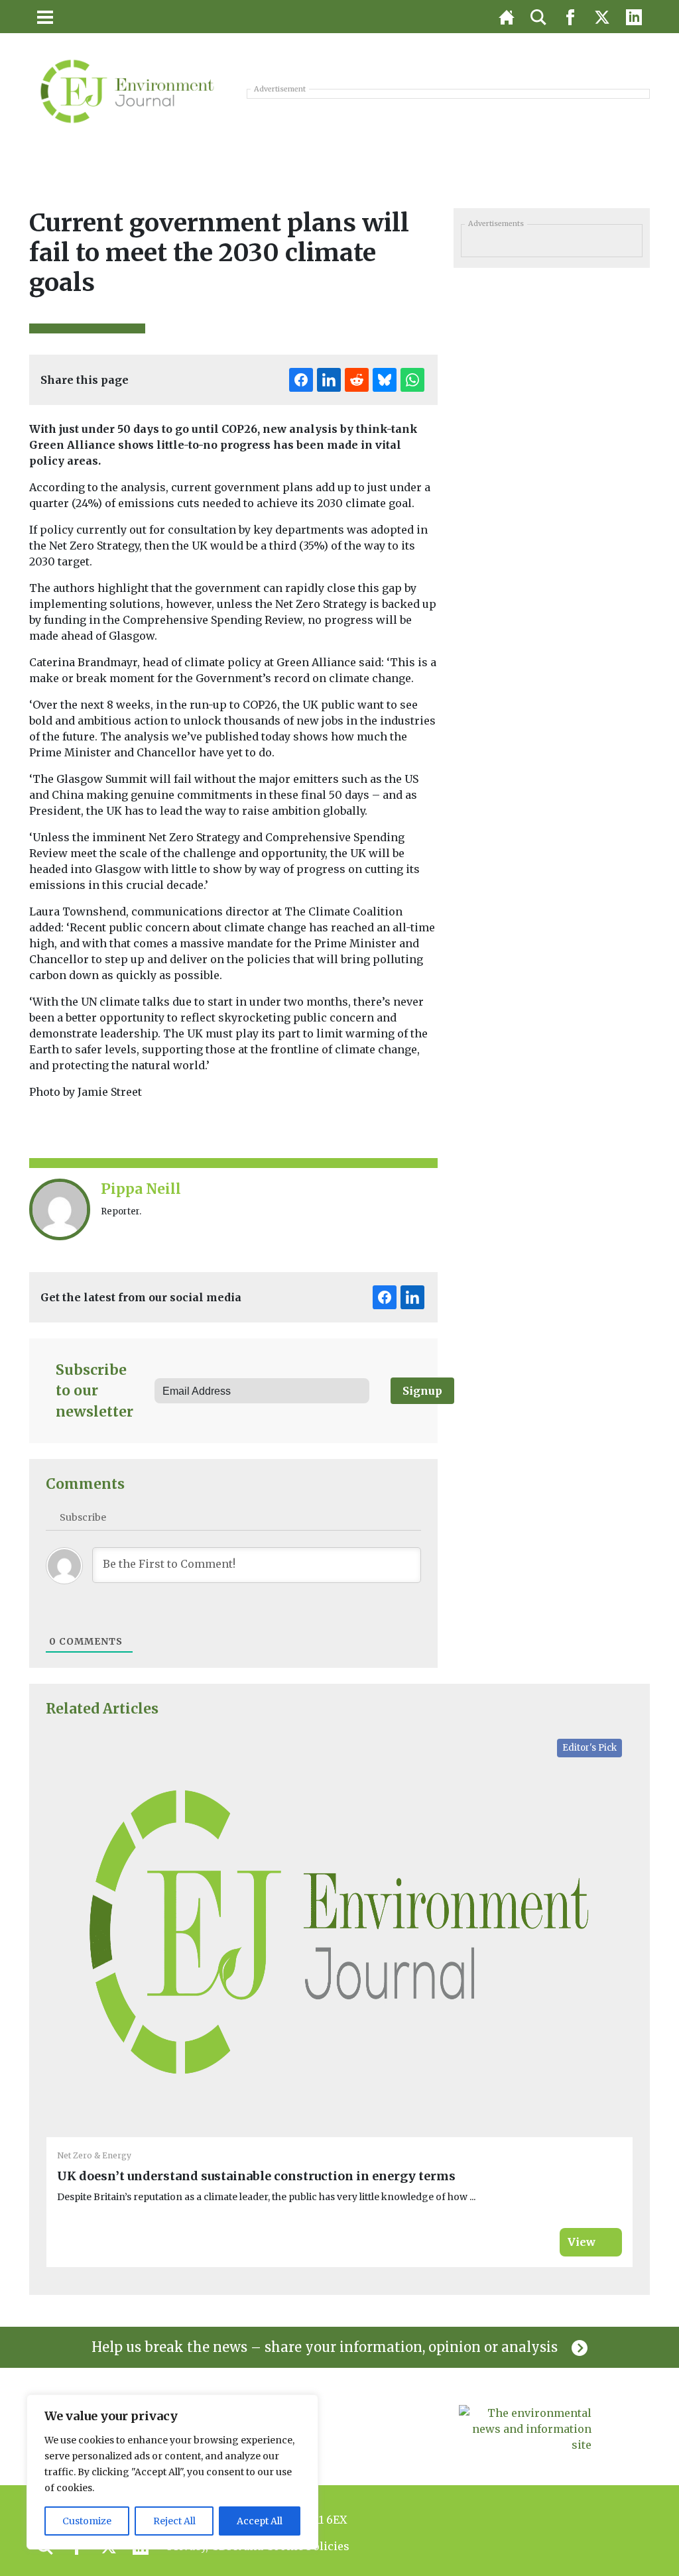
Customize (87, 2521)
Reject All (174, 2521)
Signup (422, 1391)
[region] (172, 2472)
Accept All (260, 2521)
